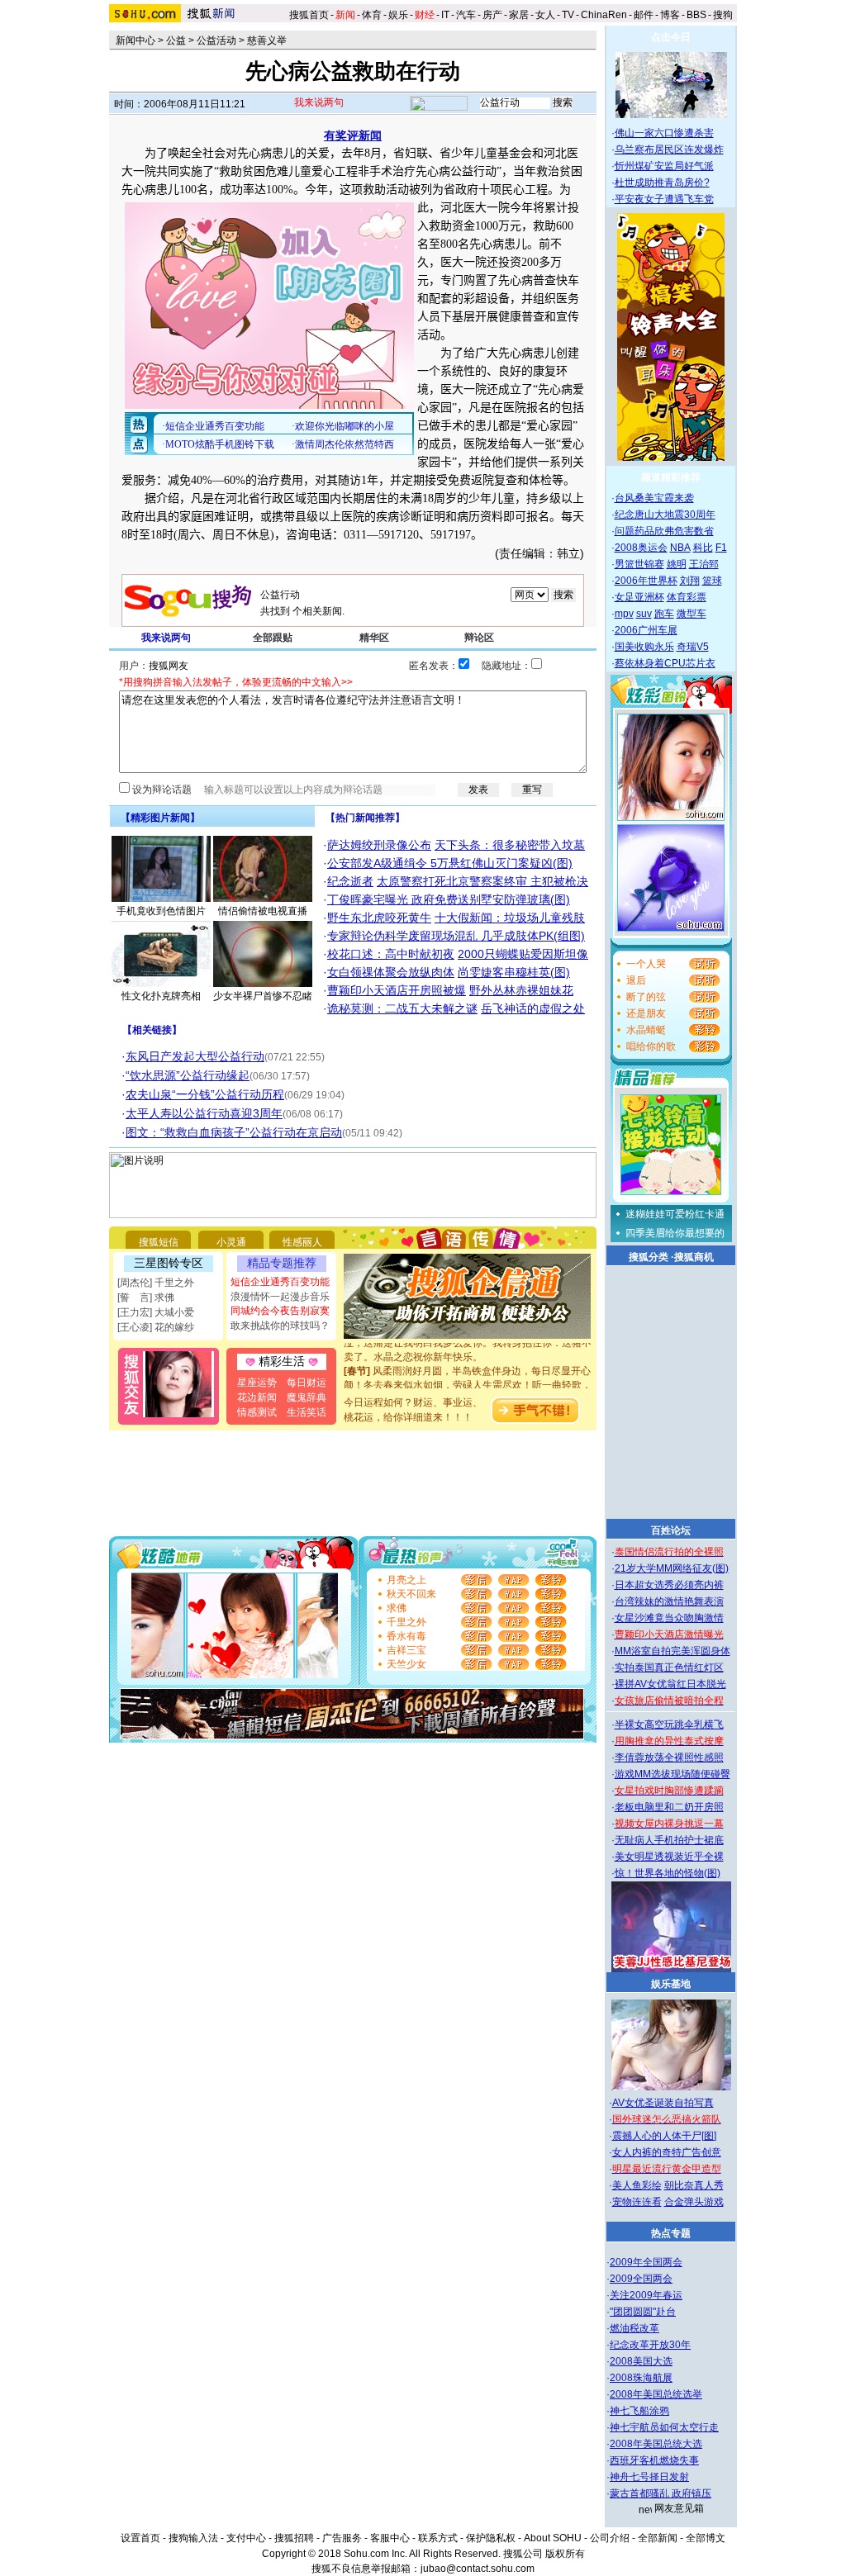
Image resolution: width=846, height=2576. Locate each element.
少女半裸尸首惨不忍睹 (263, 996)
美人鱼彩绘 (637, 2185)
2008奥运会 (641, 548)
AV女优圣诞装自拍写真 (663, 2103)
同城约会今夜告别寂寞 (280, 1311)
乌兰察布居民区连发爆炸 (669, 149)
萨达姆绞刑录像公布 (379, 845)
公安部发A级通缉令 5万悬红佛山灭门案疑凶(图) (450, 863)
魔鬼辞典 (307, 1397)
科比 (703, 548)
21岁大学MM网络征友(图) (672, 1568)
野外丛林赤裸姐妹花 (521, 990)
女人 (545, 15)
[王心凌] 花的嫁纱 (156, 1327)
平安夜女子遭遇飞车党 (664, 199)
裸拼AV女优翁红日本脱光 (670, 1684)
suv (644, 614)
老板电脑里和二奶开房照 (669, 1807)
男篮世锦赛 (639, 564)
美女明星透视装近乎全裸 (669, 1857)
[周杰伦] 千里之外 (156, 1283)
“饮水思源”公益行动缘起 (188, 1075)
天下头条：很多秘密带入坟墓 (510, 845)
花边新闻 (257, 1397)
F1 (721, 548)
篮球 (712, 581)
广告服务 (342, 2538)
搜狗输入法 (193, 2538)
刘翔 (690, 581)
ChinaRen (604, 15)
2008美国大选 (641, 2361)
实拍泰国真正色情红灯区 (669, 1668)
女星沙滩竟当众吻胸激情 (669, 1618)
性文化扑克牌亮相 (161, 996)
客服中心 (390, 2538)
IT (445, 15)
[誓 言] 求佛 (146, 1297)
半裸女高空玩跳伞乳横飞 (669, 1724)
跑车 (664, 614)
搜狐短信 (159, 1242)
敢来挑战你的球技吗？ (280, 1326)
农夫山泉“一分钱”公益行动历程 (205, 1094)
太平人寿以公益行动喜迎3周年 (204, 1113)
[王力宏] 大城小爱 (156, 1312)
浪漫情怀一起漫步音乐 (280, 1297)
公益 (176, 40)
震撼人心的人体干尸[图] (664, 2136)
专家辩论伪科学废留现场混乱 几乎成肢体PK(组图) (456, 936)
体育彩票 (687, 597)
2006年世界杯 (646, 581)
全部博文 (706, 2538)
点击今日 (671, 37)
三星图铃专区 (169, 1263)
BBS (696, 15)
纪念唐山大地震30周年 (665, 515)
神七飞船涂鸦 (639, 2411)
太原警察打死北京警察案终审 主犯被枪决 (482, 881)
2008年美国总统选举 (656, 2394)
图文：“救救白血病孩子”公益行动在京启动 (234, 1132)
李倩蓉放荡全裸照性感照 (669, 1758)
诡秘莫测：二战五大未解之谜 (402, 1008)
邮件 (644, 15)
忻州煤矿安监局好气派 (664, 166)
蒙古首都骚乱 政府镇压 (661, 2493)
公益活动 (216, 40)
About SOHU (553, 2538)
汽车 (466, 15)
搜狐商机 (694, 1257)
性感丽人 (302, 1242)
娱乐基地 (671, 1984)
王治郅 (704, 564)
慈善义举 (267, 40)
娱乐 (398, 15)
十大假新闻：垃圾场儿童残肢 (510, 918)
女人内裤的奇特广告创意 (667, 2152)
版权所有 (565, 2554)
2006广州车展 (646, 630)
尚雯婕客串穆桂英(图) (514, 972)
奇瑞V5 (693, 647)
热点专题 (671, 2233)
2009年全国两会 (646, 2262)
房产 (492, 15)
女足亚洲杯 (639, 597)
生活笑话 (307, 1412)
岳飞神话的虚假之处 (533, 1008)
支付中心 (246, 2538)
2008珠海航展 (641, 2378)
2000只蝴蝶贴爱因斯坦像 (523, 954)
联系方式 (438, 2538)
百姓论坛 (671, 1530)
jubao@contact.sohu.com (478, 2569)
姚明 (677, 564)
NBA (680, 548)
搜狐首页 (309, 15)
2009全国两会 (641, 2279)
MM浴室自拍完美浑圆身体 (673, 1651)
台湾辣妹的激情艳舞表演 (669, 1601)
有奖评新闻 (353, 135)
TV (568, 15)
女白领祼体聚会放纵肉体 (391, 972)
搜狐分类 (649, 1257)
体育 (372, 15)
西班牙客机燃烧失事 (654, 2460)
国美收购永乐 (644, 647)
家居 (519, 15)
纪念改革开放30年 (650, 2345)
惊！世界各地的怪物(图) (668, 1873)
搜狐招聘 (294, 2538)
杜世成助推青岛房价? (662, 183)
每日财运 (307, 1383)
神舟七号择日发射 (649, 2477)
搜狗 (724, 15)
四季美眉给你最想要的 (675, 1233)
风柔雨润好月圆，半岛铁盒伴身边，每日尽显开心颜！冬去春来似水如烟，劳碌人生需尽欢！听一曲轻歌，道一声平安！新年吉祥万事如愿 (468, 1372)
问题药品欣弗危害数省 (664, 531)
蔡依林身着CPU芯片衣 (665, 663)
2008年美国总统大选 (656, 2444)
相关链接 (152, 1030)
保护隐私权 (491, 2538)
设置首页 (140, 2538)
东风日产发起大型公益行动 (195, 1056)
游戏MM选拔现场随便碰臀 (673, 1774)
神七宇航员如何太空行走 (664, 2427)
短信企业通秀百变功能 (280, 1282)
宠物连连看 (637, 2202)
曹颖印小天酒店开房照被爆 (397, 990)
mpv (624, 614)
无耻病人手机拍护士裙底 (669, 1840)
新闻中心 (135, 40)
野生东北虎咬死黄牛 (379, 918)
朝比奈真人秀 (694, 2185)
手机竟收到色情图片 (161, 911)
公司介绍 (610, 2538)
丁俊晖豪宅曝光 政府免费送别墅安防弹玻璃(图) (449, 899)
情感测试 (257, 1412)
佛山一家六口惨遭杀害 (664, 133)
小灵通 (231, 1242)
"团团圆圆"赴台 (643, 2312)
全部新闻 (658, 2538)
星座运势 (257, 1383)
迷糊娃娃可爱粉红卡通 (675, 1214)
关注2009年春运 (646, 2295)
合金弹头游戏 (694, 2202)
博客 (670, 15)
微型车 (692, 614)
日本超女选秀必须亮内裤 (669, 1585)
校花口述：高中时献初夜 (391, 954)
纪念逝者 (350, 881)
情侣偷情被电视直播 (263, 911)
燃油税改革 (634, 2328)
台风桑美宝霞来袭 (654, 498)
